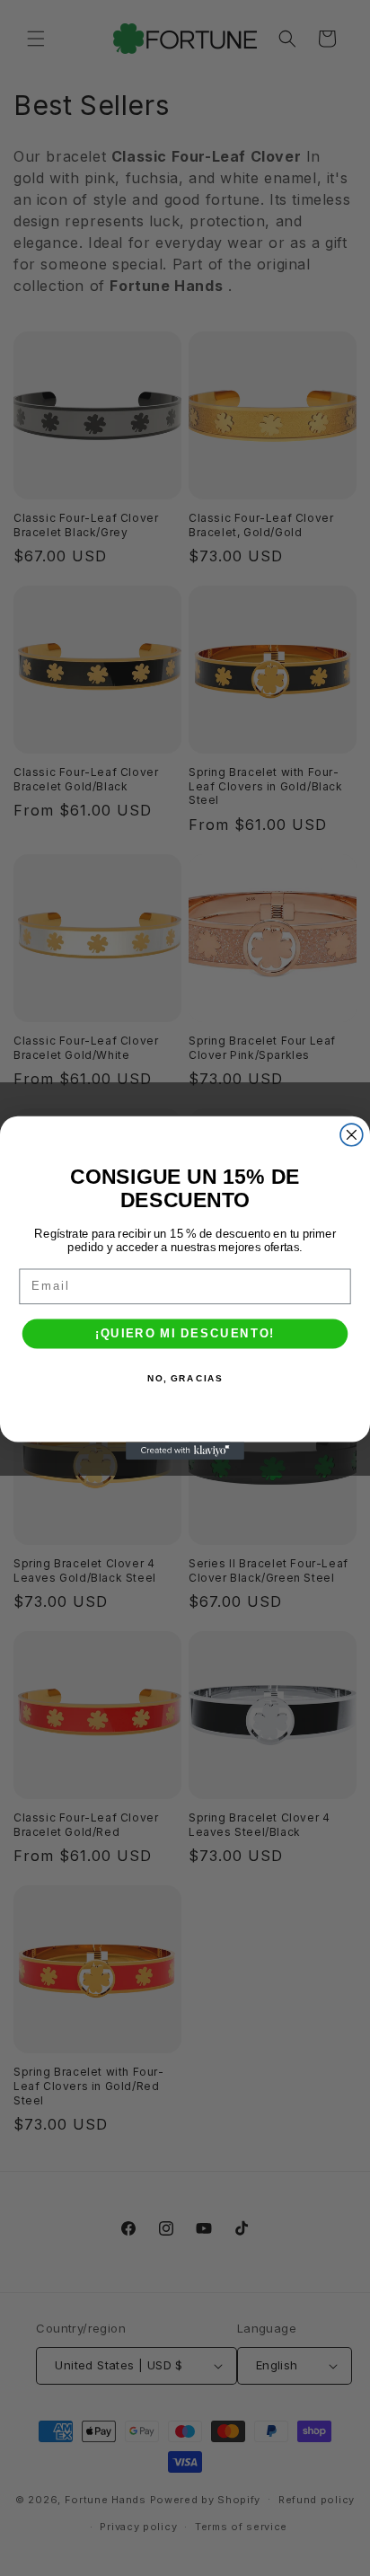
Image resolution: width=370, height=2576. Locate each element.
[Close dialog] (352, 1135)
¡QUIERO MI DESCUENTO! (185, 1334)
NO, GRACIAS (185, 1379)
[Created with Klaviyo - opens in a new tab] (185, 1451)
